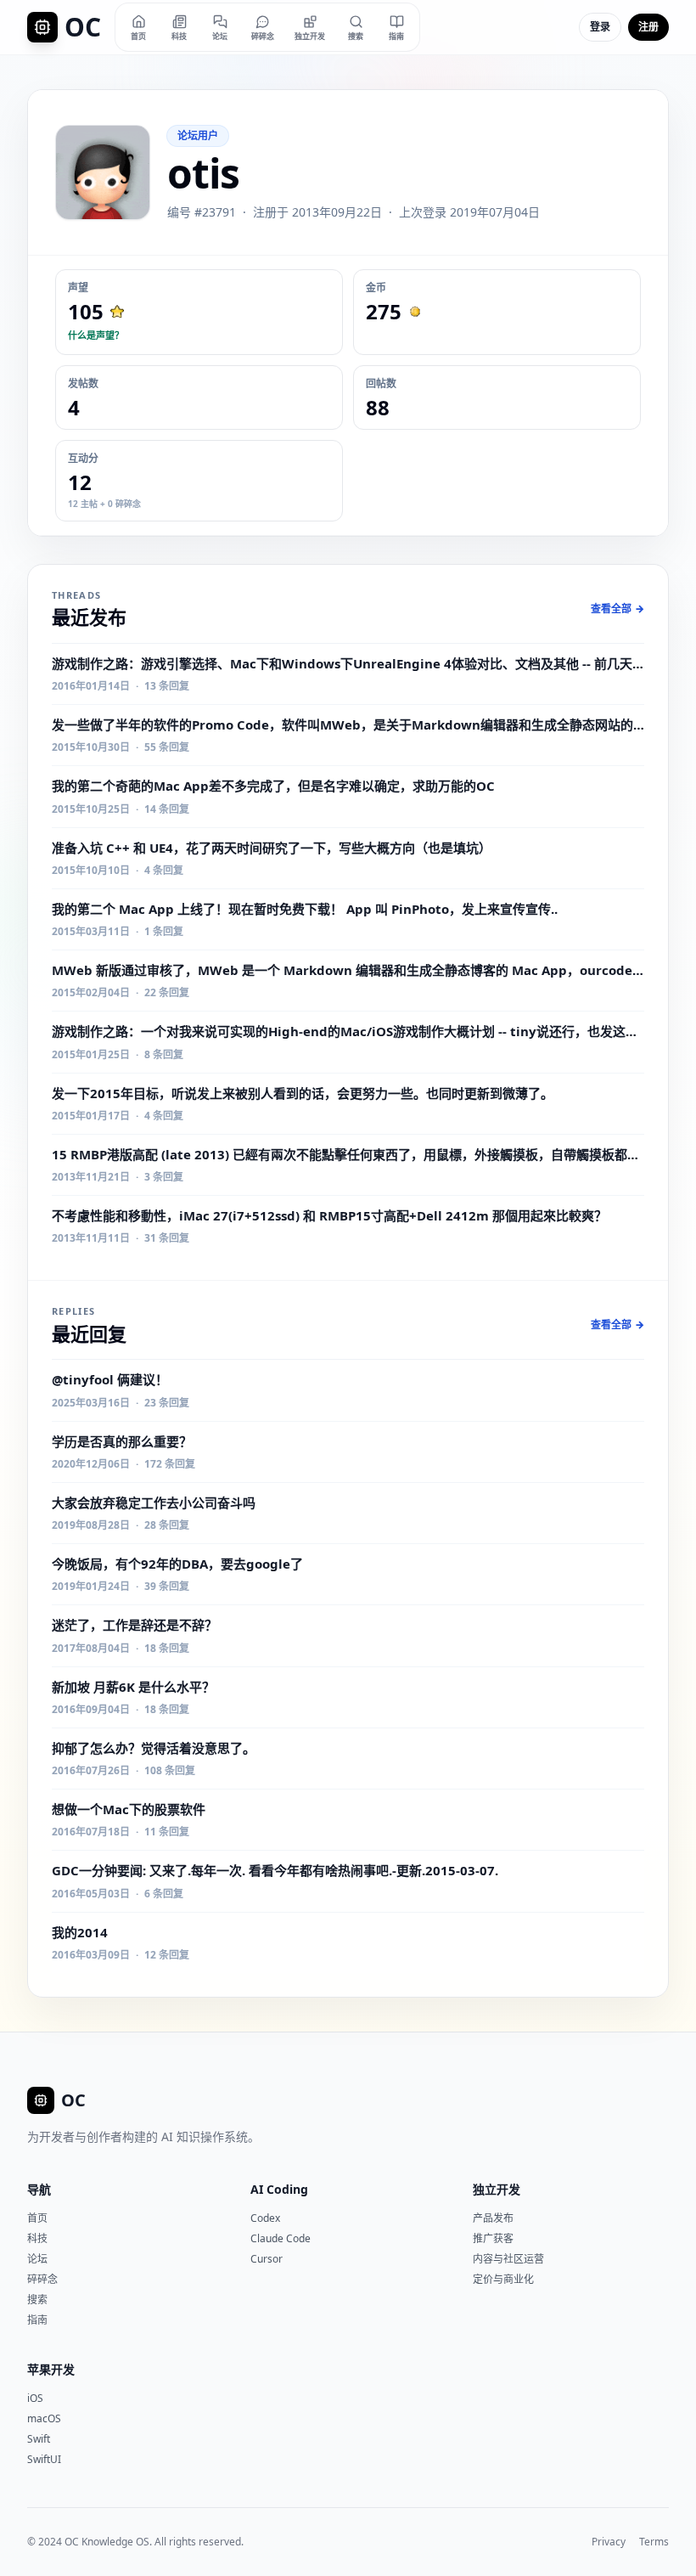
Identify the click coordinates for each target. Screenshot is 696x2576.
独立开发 (497, 2189)
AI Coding (279, 2189)
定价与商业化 (503, 2279)
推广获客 (493, 2238)
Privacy (609, 2542)
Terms (654, 2542)
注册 (648, 27)
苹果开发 (51, 2369)
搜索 (37, 2300)
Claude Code (281, 2238)
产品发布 (493, 2218)
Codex (265, 2218)
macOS (44, 2418)
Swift (39, 2439)
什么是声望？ (96, 335)
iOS (35, 2398)
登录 (600, 27)
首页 (37, 2218)
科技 (37, 2238)
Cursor (267, 2259)
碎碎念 (42, 2279)
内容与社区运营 (508, 2259)
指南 (37, 2320)
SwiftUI (44, 2459)
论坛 (37, 2259)
